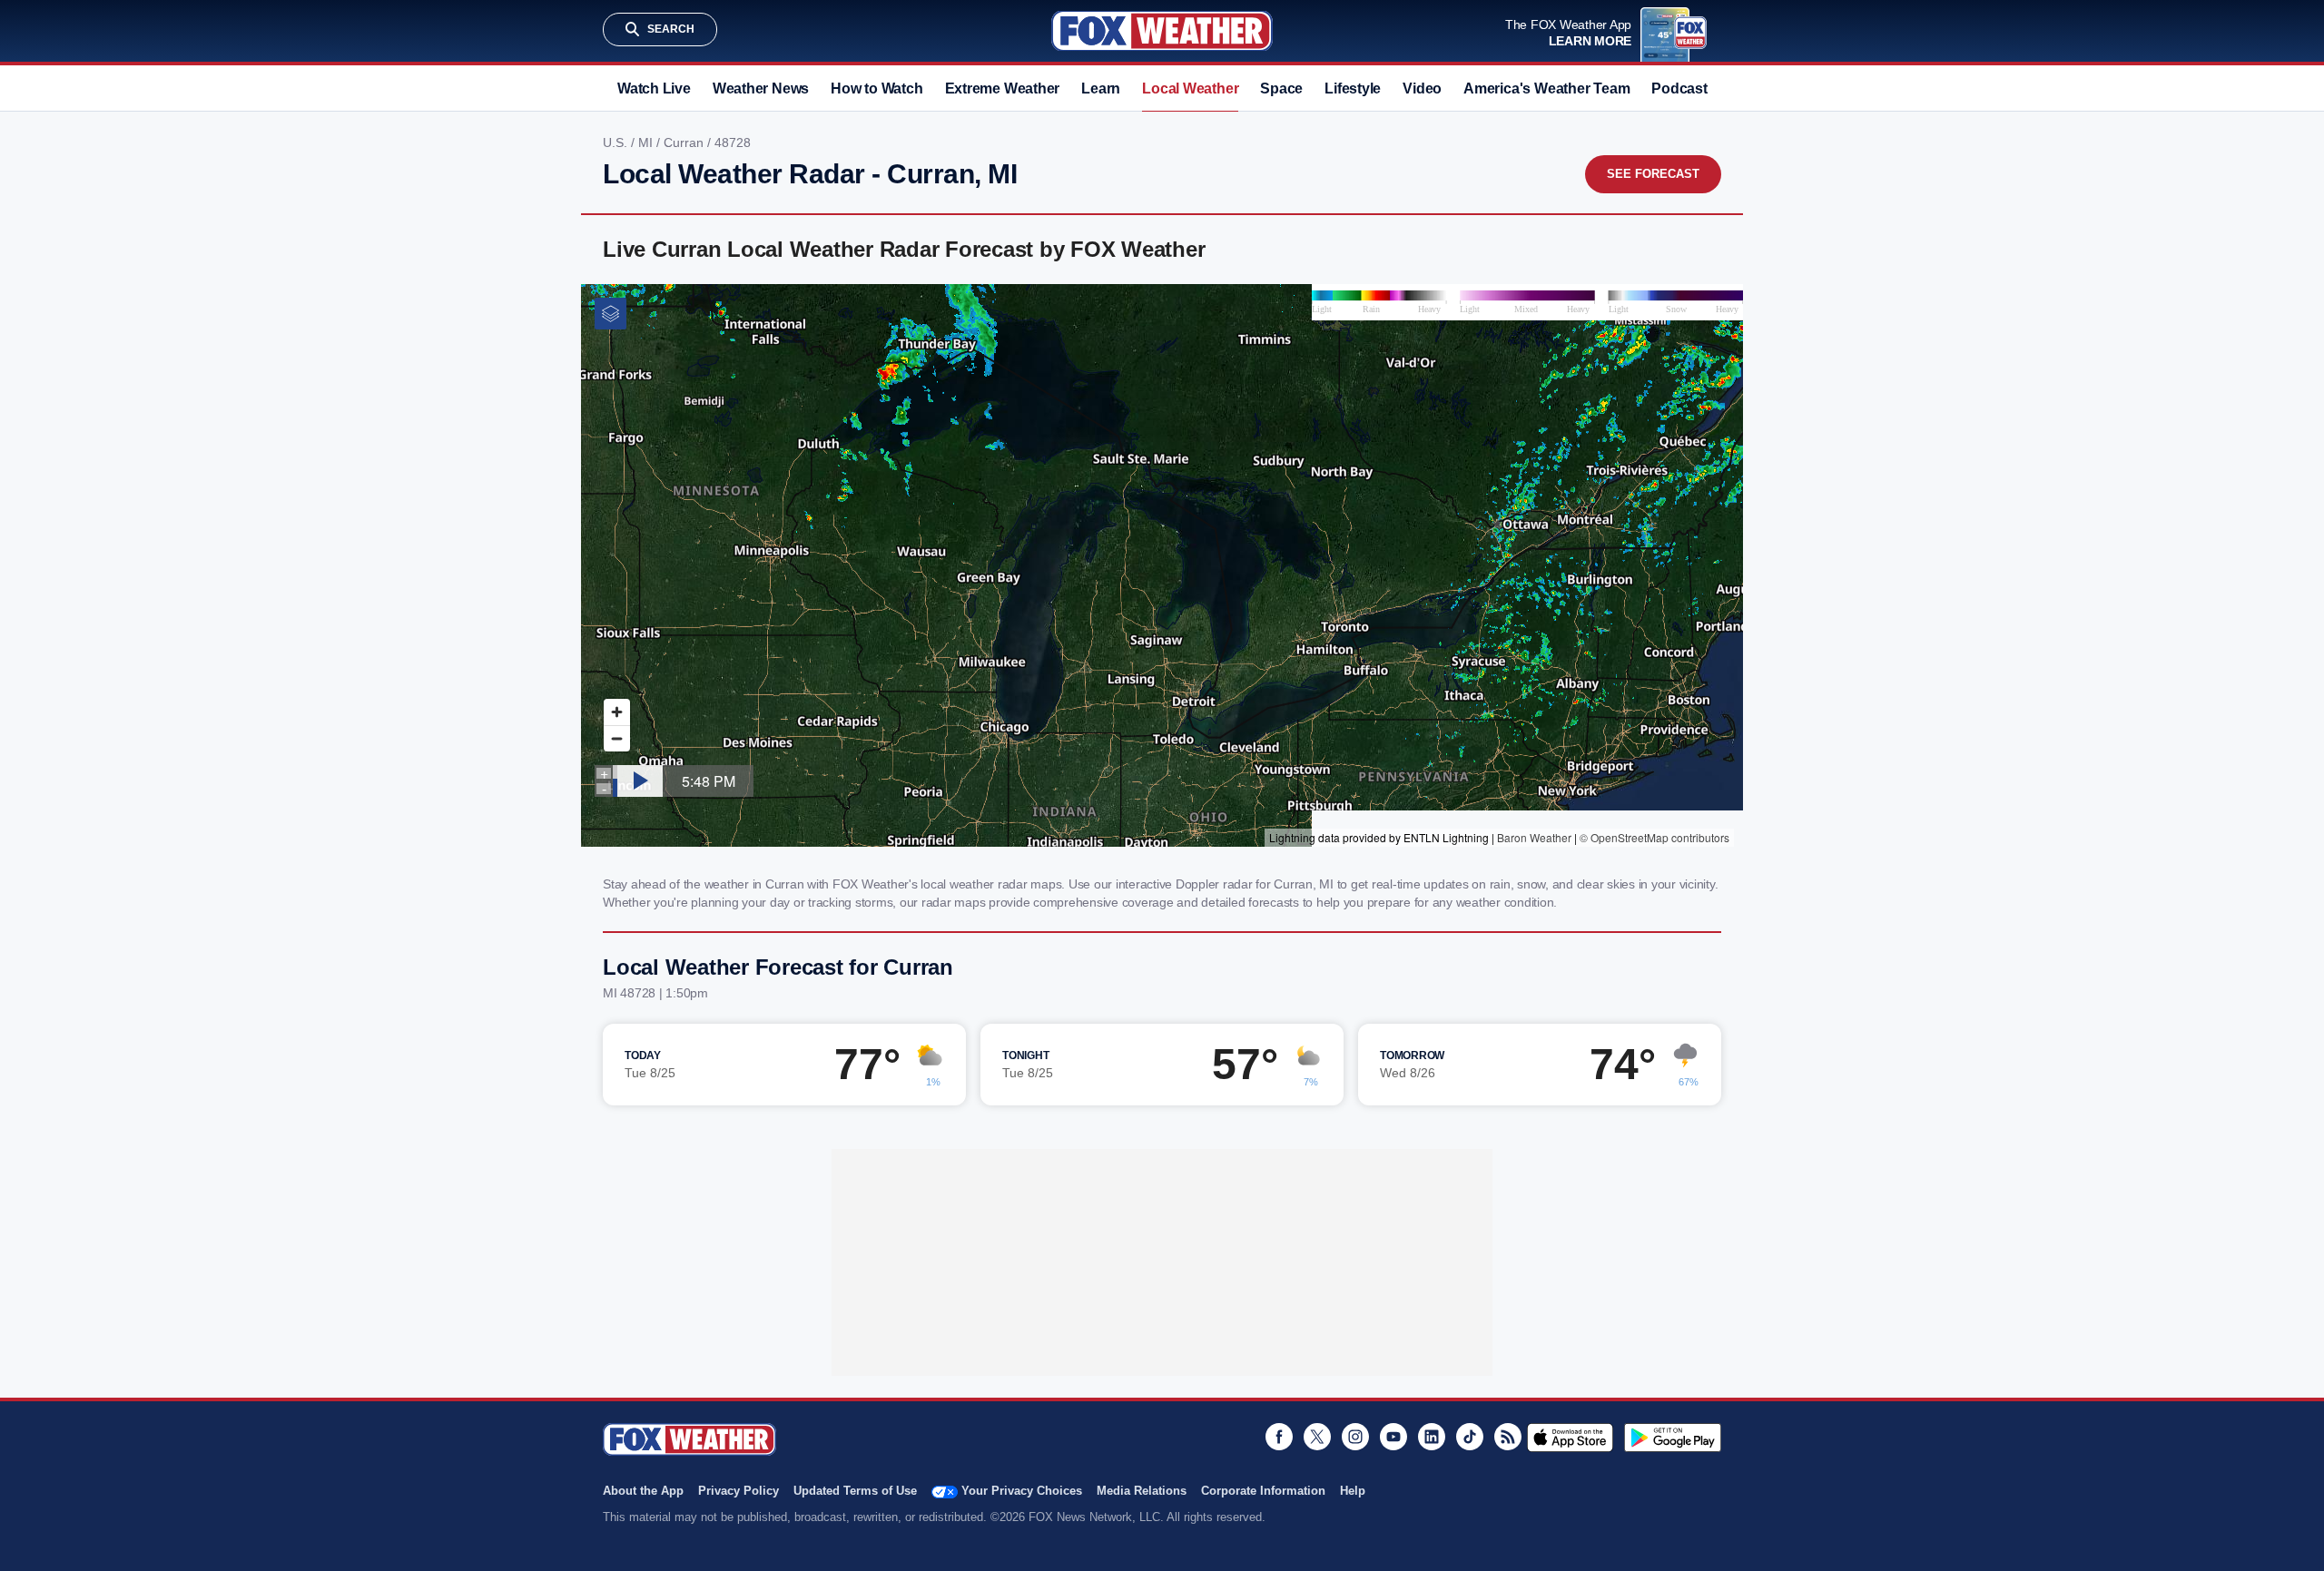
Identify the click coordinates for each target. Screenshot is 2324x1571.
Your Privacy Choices (1022, 1491)
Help (1353, 1491)
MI (647, 142)
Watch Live (654, 88)
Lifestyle (1353, 88)
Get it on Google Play (1673, 1438)
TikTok (1470, 1437)
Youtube (1393, 1437)
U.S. (617, 142)
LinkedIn (1432, 1437)
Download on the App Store (1570, 1438)
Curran (685, 142)
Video (1422, 88)
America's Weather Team (1546, 88)
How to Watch (876, 88)
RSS (1508, 1437)
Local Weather (1190, 88)
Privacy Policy (739, 1491)
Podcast (1679, 88)
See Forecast (1653, 174)
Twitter (1317, 1437)
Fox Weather (1162, 31)
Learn (1101, 88)
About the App (643, 1491)
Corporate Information (1263, 1491)
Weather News (761, 88)
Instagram (1355, 1437)
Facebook (1279, 1437)
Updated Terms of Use (855, 1491)
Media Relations (1142, 1491)
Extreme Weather (1003, 88)
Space (1281, 88)
